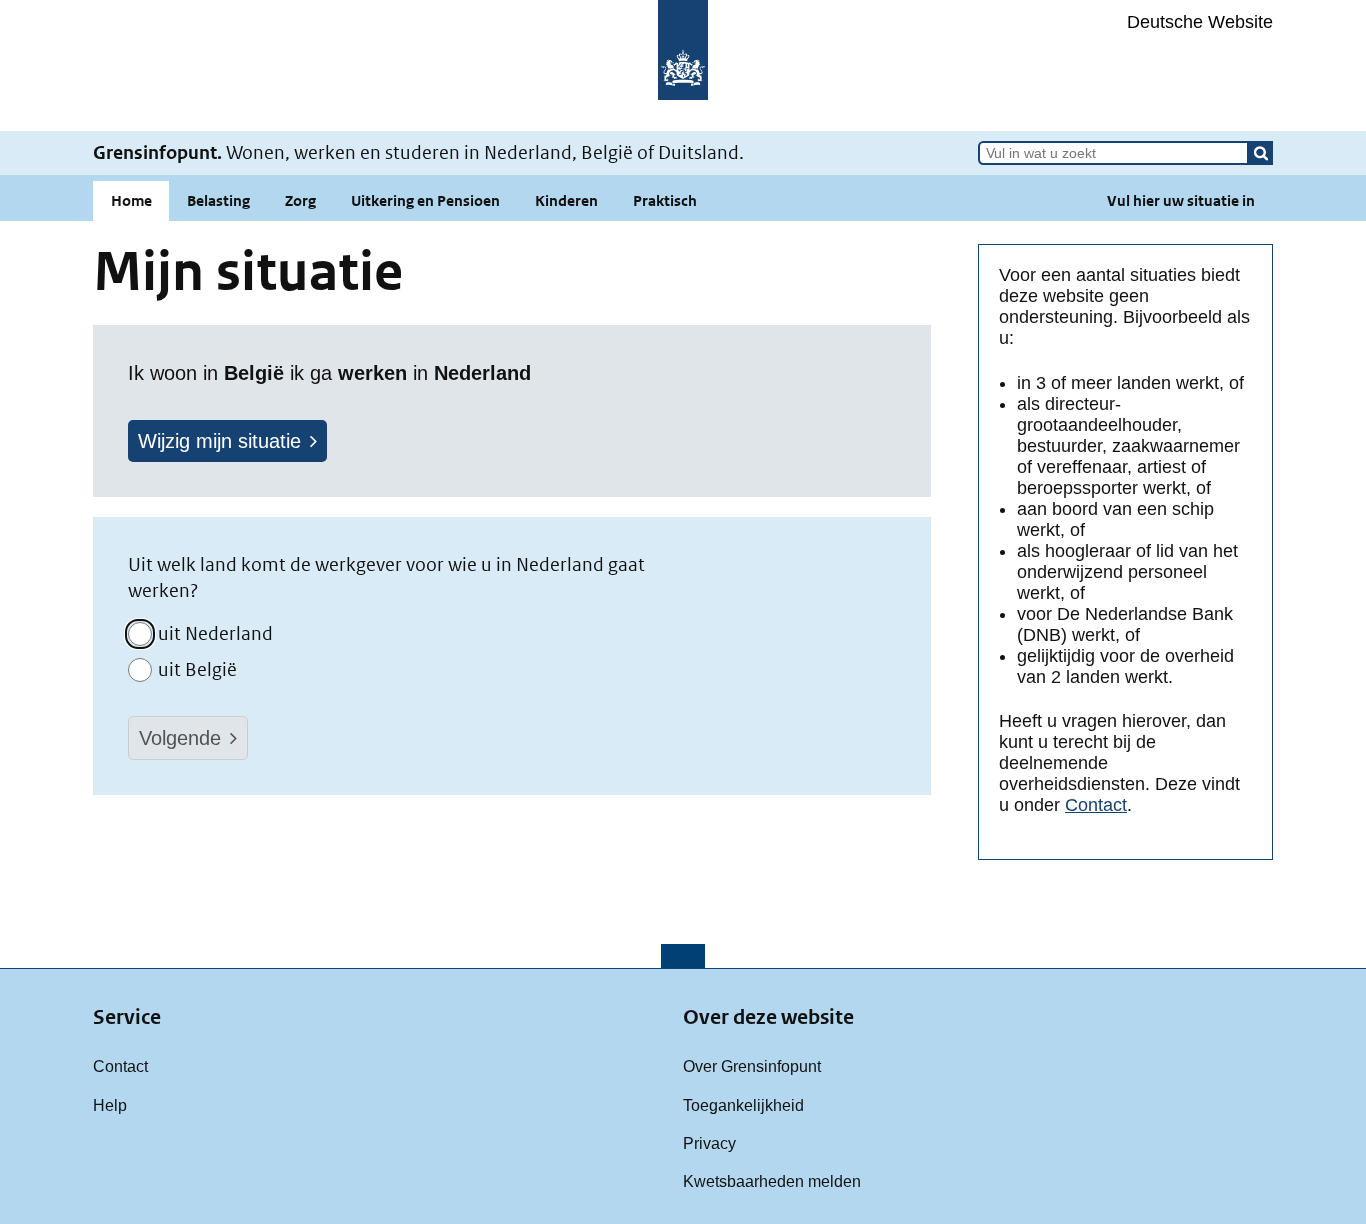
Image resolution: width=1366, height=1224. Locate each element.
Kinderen (566, 200)
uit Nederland (215, 633)
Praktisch (665, 200)
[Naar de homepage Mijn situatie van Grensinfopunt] (683, 65)
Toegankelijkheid (743, 1105)
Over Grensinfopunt (752, 1066)
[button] (1261, 153)
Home (131, 200)
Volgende (180, 738)
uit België (197, 669)
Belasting (218, 200)
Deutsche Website (1200, 22)
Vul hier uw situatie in (1181, 200)
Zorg (300, 200)
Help (110, 1105)
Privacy (709, 1143)
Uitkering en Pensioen (425, 200)
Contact (1096, 805)
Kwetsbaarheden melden (772, 1181)
